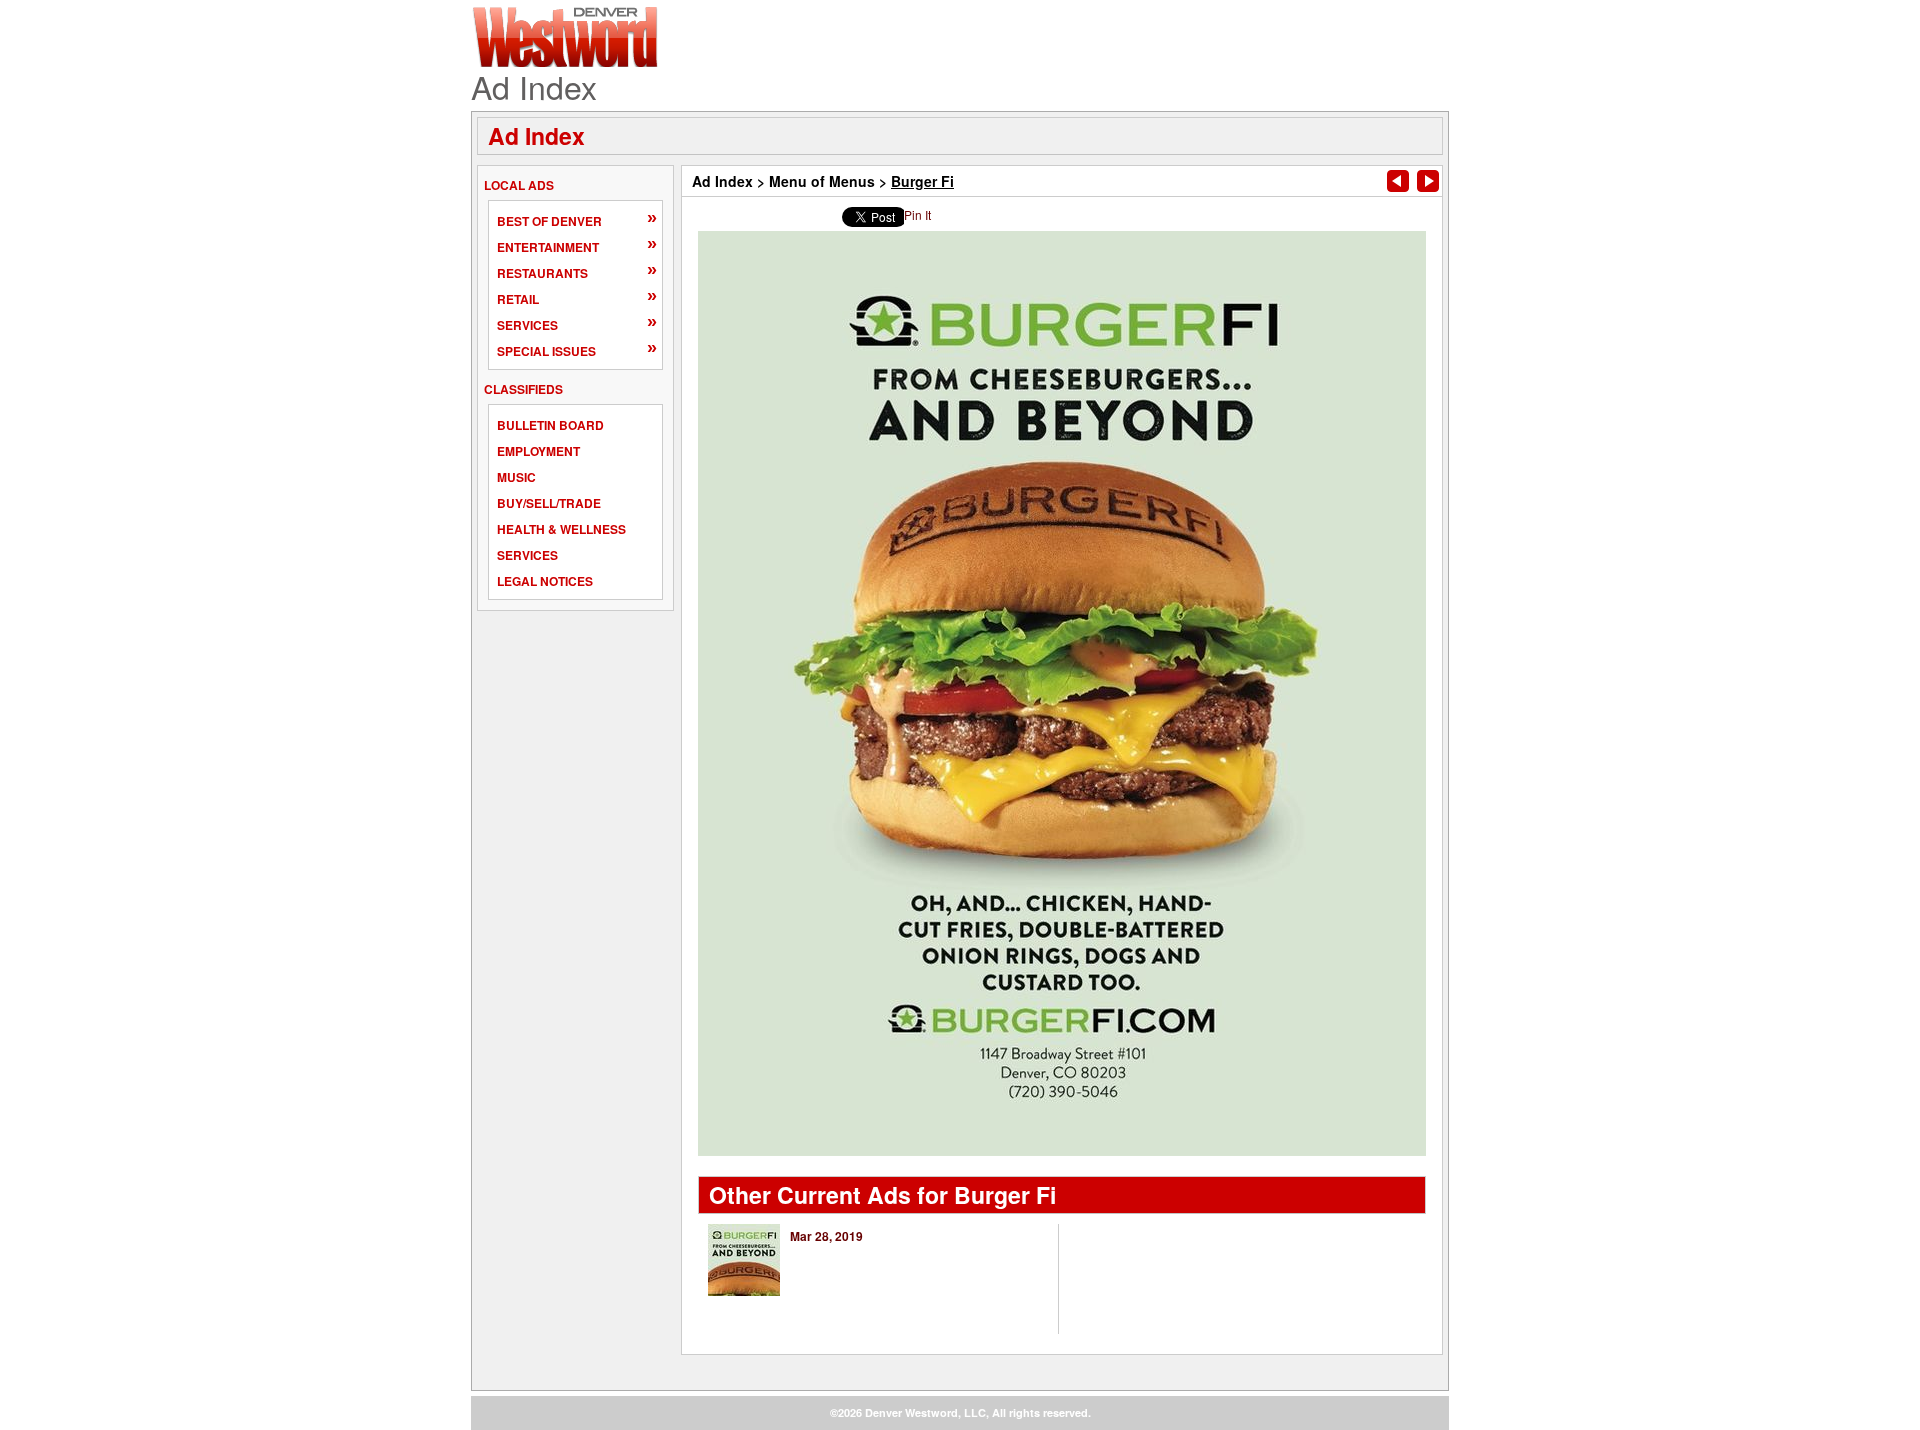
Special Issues (546, 351)
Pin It (917, 214)
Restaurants (542, 273)
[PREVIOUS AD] (1398, 181)
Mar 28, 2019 (826, 1236)
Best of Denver (549, 221)
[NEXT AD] (1428, 181)
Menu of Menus (822, 181)
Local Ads (519, 185)
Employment (538, 451)
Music (516, 477)
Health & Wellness (561, 529)
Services (527, 325)
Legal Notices (545, 581)
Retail (518, 299)
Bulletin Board (550, 425)
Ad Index (536, 135)
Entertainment (548, 247)
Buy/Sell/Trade (549, 503)
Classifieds (523, 389)
